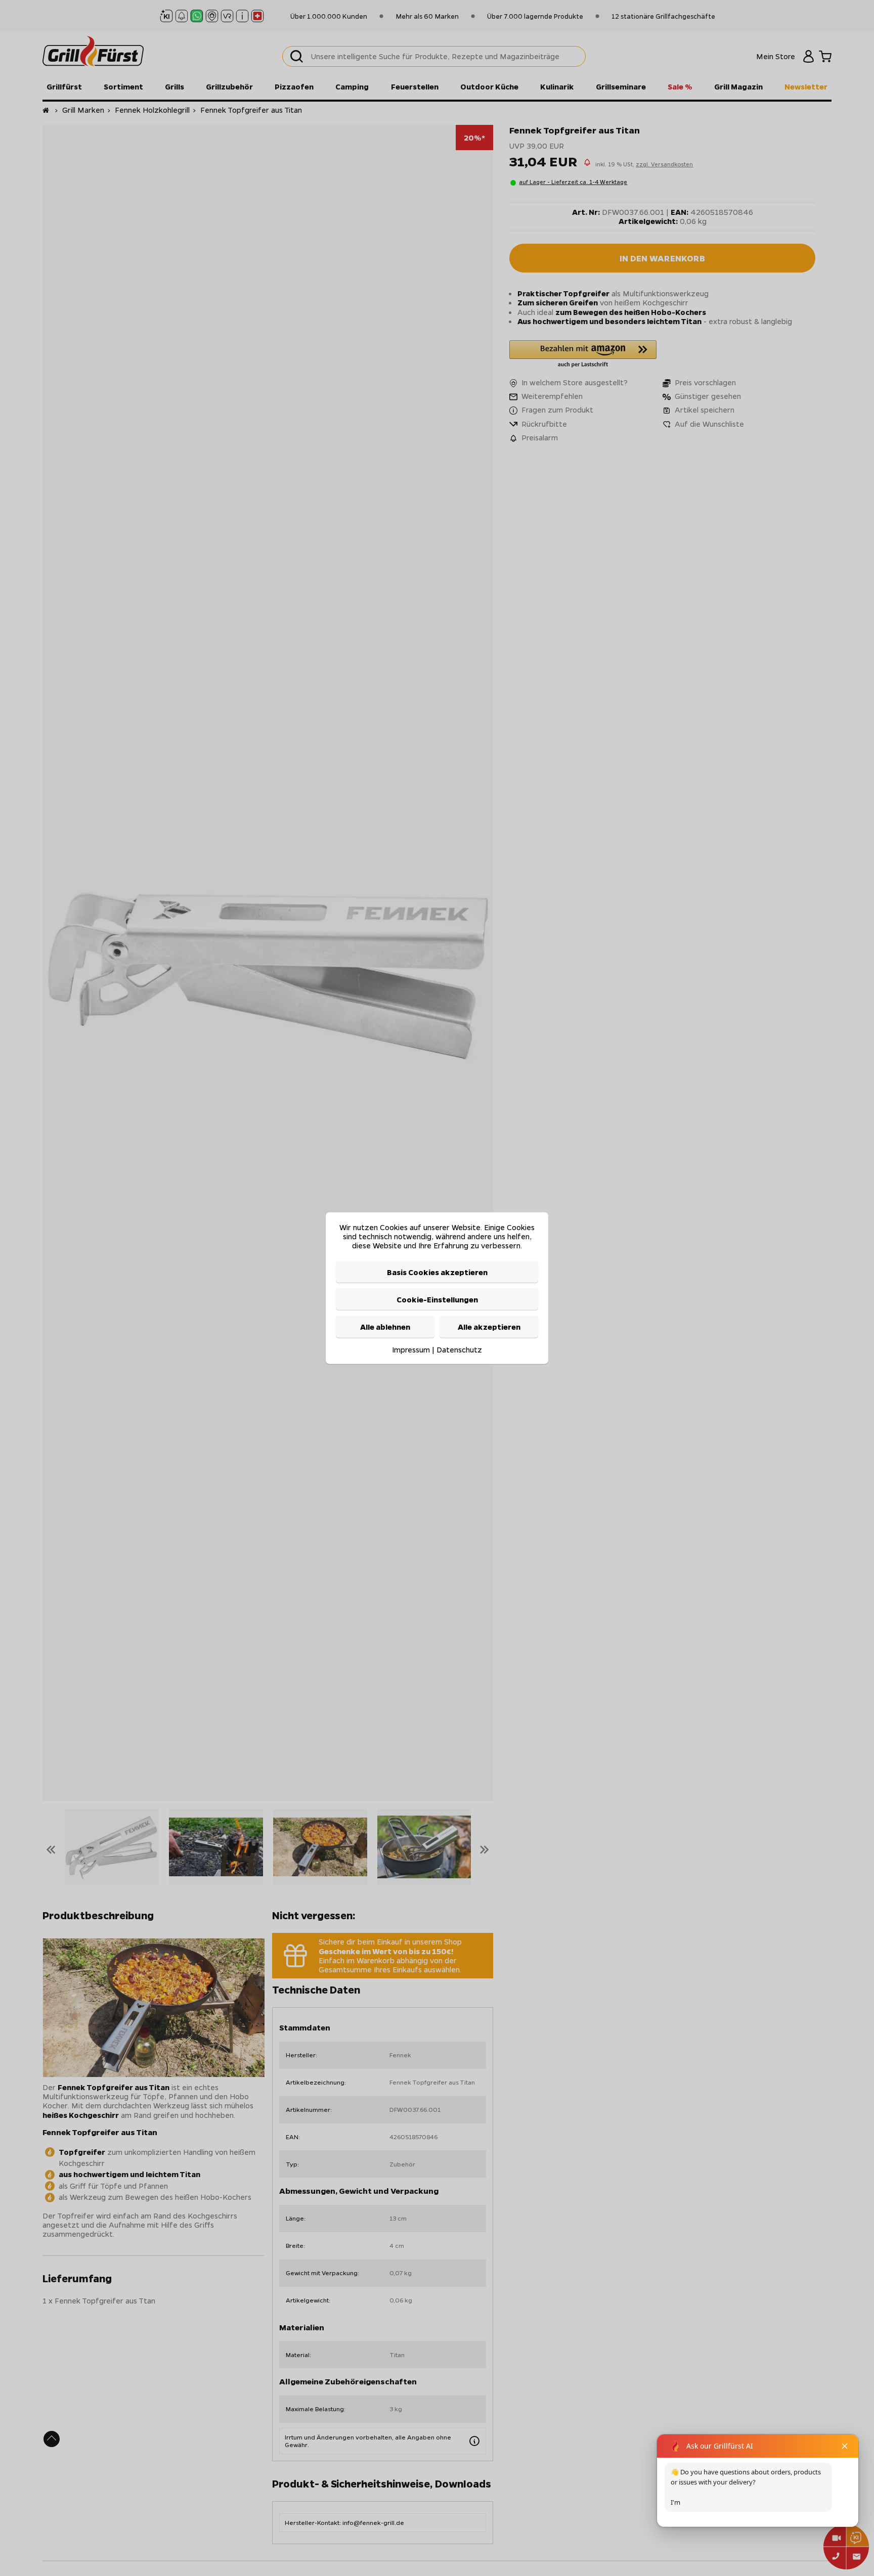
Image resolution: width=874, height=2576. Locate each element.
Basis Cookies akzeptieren (437, 1272)
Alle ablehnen (385, 1327)
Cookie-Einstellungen (437, 1299)
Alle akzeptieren (489, 1327)
